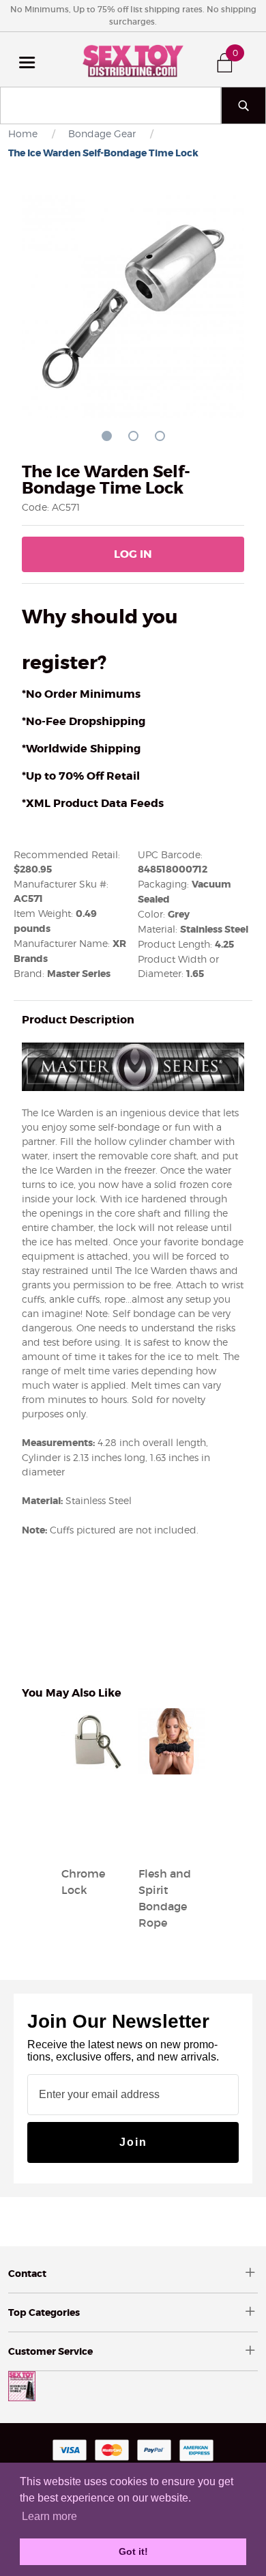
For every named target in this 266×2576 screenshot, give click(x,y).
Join (133, 2142)
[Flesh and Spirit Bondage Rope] (172, 1841)
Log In (133, 554)
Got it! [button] (133, 2551)
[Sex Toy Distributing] (133, 59)
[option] (94, 1804)
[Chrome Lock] (94, 1841)
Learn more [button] (49, 2516)
